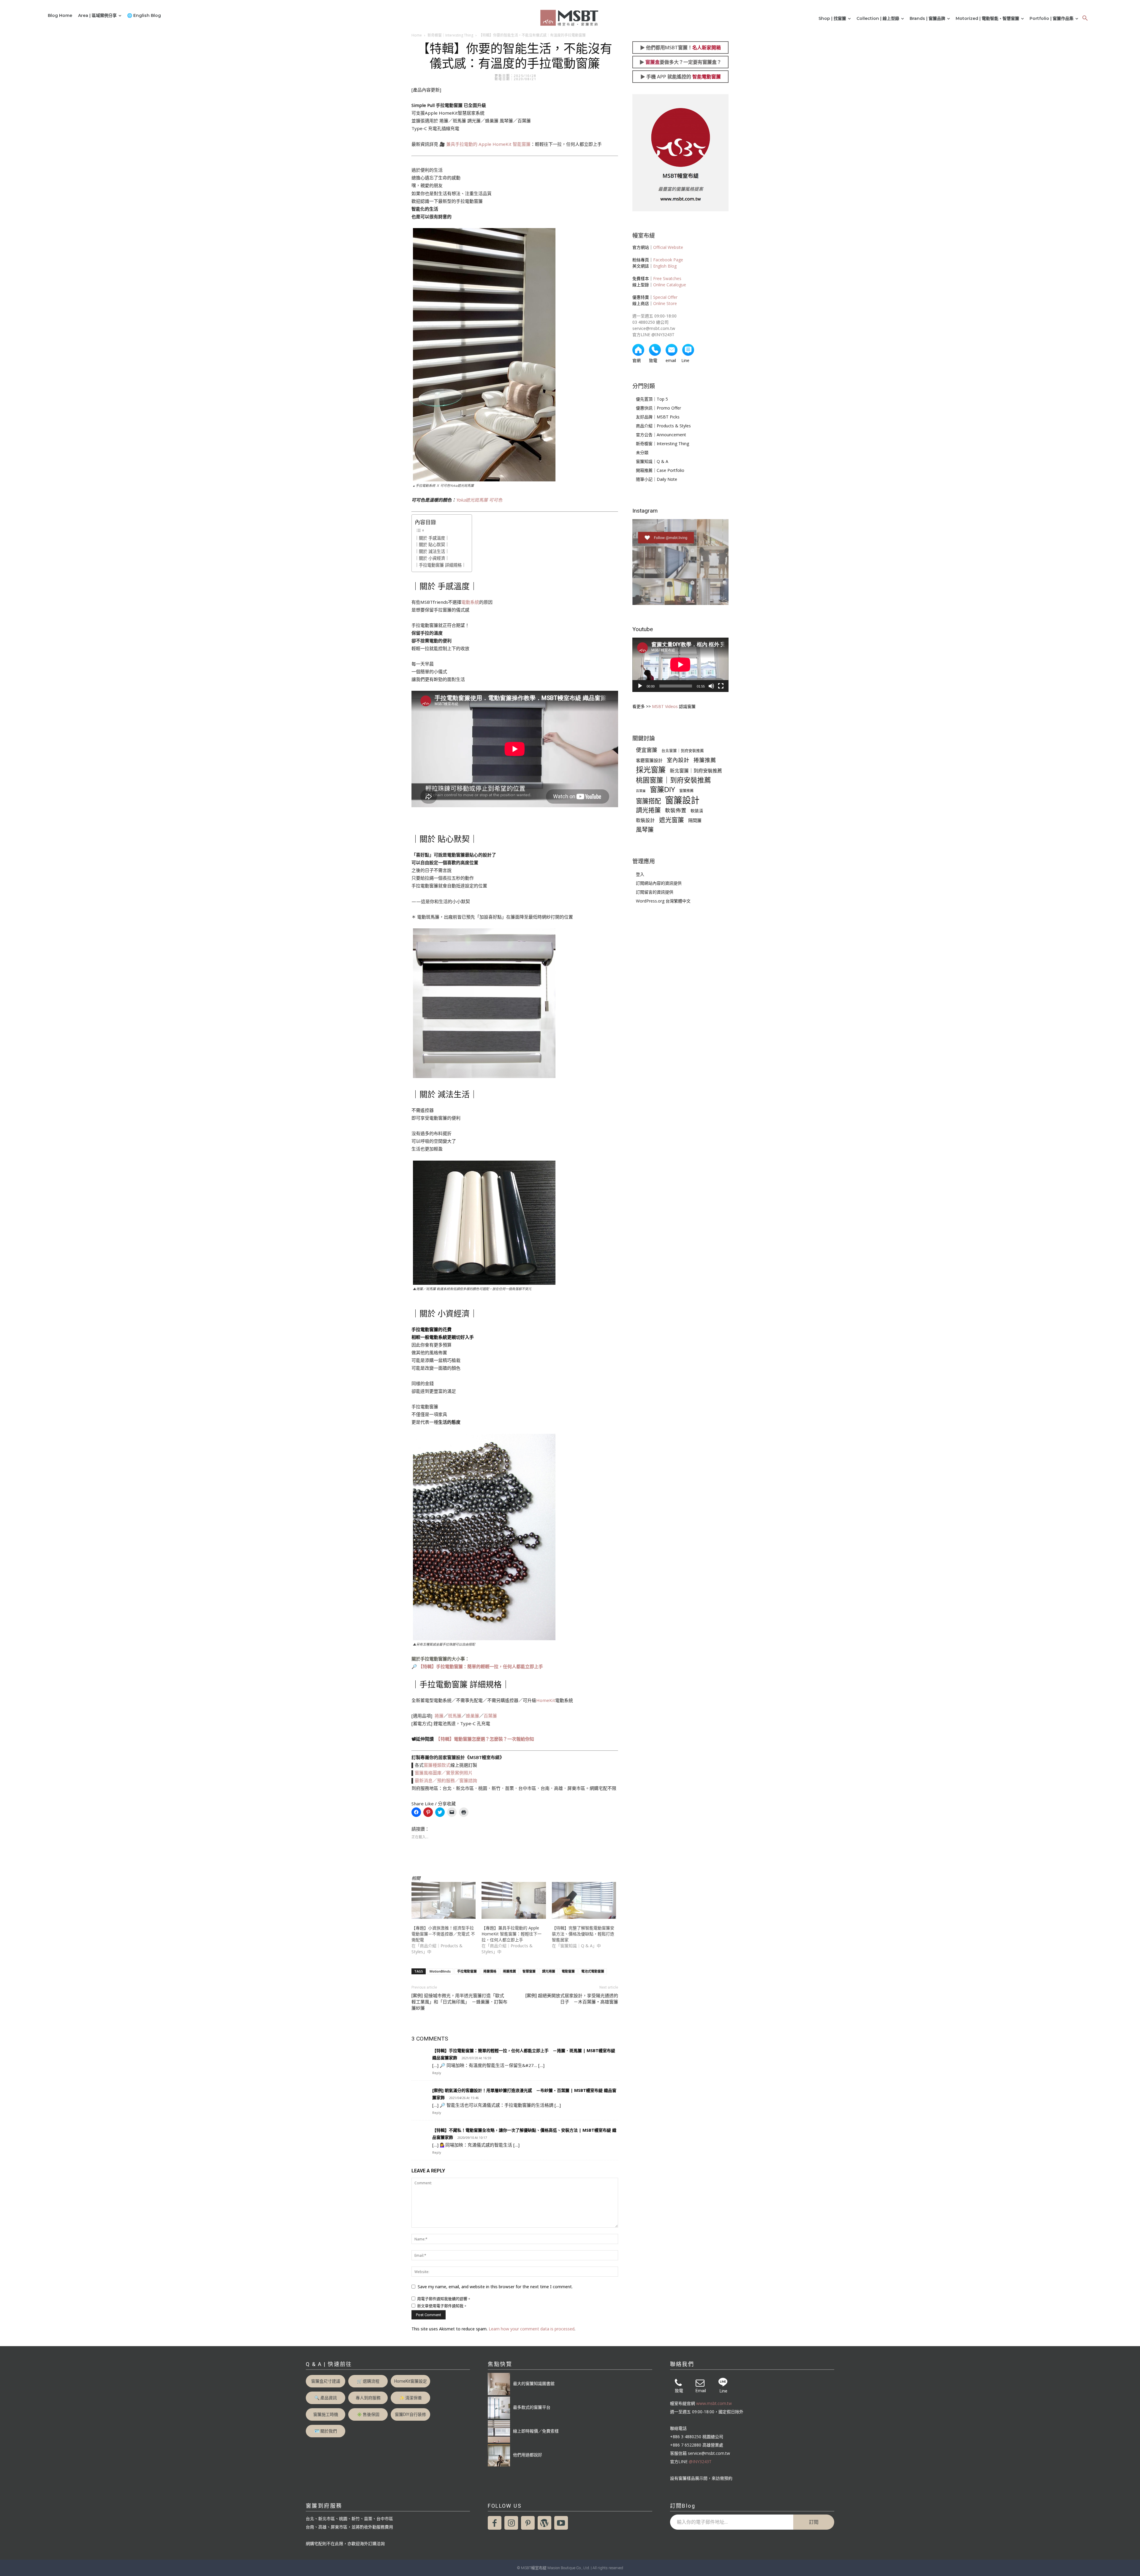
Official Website (668, 247)
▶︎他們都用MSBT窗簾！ (680, 48)
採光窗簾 (651, 770)
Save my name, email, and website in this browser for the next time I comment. (495, 2287)
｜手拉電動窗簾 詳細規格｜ (440, 565)
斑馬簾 (455, 1716)
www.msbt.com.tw (714, 2403)
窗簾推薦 (686, 791)
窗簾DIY (662, 789)
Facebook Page (668, 260)
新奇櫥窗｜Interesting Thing (450, 35)
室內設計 (678, 760)
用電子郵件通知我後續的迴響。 (444, 2299)
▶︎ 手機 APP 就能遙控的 (681, 77)
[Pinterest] (528, 2523)
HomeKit (546, 1700)
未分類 (642, 452)
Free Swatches (667, 278)
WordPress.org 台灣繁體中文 (663, 901)
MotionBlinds (440, 1971)
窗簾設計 (682, 800)
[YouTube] (561, 2523)
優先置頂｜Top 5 (652, 399)
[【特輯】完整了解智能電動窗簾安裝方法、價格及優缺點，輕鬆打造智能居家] (584, 1900)
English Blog (665, 266)
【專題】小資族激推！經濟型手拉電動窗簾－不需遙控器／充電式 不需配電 (443, 1934)
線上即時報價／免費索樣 (536, 2431)
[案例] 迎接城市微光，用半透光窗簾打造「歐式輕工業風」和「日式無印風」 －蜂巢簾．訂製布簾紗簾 (459, 2002)
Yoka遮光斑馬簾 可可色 (479, 500)
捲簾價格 (490, 1971)
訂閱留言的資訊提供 (655, 892)
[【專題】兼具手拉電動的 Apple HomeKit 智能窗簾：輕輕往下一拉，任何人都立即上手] (514, 1900)
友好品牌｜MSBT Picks (658, 417)
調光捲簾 (549, 1971)
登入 (640, 874)
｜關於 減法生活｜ (432, 551)
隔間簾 (695, 820)
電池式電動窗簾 (593, 1971)
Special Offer (665, 297)
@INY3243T (700, 2462)
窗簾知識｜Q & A (652, 461)
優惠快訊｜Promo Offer (658, 408)
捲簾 (439, 1716)
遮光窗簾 (672, 820)
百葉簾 (490, 1716)
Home (417, 35)
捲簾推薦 (509, 1971)
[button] (1085, 18)
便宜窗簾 (647, 750)
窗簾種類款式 (437, 1765)
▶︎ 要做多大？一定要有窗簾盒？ (680, 62)
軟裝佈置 (676, 810)
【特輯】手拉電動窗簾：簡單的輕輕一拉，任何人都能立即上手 (481, 1666)
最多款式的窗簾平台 (532, 2407)
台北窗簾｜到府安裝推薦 (683, 751)
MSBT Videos (665, 706)
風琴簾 (645, 830)
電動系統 (470, 602)
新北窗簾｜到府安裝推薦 (696, 771)
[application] (680, 665)
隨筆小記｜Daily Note (657, 479)
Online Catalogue (670, 285)
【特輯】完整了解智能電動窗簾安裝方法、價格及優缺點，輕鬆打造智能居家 (583, 1934)
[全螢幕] (721, 686)
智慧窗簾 (529, 1971)
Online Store (665, 303)
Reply (437, 2073)
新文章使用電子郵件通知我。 (442, 2306)
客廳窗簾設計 (649, 760)
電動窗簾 (568, 1971)
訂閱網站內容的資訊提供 (659, 883)
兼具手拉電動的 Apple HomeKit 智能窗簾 (488, 144)
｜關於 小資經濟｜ (432, 558)
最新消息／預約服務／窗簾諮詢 (446, 1780)
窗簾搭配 (648, 801)
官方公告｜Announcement (661, 435)
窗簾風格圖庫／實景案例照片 (444, 1773)
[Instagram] (511, 2523)
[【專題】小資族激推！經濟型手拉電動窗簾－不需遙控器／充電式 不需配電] (444, 1900)
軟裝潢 (697, 811)
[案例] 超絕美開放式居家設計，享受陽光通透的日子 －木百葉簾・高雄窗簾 (572, 1999)
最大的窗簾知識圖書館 (534, 2383)
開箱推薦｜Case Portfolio (660, 470)
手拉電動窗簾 (467, 1971)
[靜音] (711, 686)
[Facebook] (495, 2523)
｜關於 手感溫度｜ (432, 538)
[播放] (640, 686)
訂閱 (814, 2522)
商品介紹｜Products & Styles (663, 426)
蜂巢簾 (472, 1716)
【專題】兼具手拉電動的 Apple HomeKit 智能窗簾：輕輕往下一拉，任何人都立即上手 (512, 1934)
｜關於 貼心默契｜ (432, 545)
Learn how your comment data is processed (532, 2329)
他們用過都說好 (528, 2455)
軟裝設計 (645, 820)
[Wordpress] (544, 2523)
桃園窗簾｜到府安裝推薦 (673, 780)
